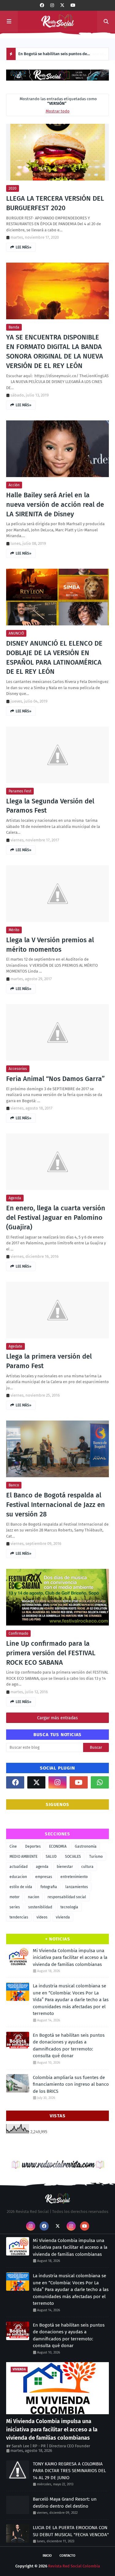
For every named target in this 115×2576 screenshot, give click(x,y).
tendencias (19, 1917)
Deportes (33, 1846)
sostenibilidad (40, 1907)
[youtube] (73, 5)
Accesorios (18, 1069)
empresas (44, 1877)
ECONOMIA (58, 1846)
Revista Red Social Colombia (74, 2566)
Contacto (67, 2556)
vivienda (63, 1917)
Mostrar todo (58, 111)
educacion (18, 1877)
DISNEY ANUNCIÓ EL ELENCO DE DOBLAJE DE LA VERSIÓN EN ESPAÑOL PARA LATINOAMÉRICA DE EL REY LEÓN (54, 657)
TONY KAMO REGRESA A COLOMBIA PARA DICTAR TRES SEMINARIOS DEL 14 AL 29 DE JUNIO (69, 2471)
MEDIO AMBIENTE (23, 1857)
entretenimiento (74, 1877)
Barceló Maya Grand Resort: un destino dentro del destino (65, 2503)
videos (42, 1917)
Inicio (47, 2556)
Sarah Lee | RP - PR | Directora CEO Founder (51, 2446)
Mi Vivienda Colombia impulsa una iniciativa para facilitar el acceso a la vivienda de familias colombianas (70, 1958)
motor (15, 1897)
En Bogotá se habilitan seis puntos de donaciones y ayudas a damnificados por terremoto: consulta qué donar (55, 56)
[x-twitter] (62, 5)
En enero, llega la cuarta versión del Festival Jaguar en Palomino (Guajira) (56, 1218)
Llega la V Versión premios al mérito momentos (50, 945)
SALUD (51, 1857)
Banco (14, 1485)
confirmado (18, 1633)
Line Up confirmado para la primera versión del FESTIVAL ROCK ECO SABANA (51, 1653)
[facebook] (42, 5)
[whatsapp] (100, 1782)
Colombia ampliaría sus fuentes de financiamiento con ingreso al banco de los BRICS (71, 2084)
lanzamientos (77, 1887)
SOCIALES (73, 1857)
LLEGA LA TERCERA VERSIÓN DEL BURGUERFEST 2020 (55, 203)
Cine (13, 1846)
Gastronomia (86, 1846)
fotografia (49, 1887)
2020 (13, 188)
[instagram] (52, 5)
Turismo (96, 1857)
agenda (15, 1198)
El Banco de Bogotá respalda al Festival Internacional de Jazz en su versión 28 (56, 1505)
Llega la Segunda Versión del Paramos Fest (50, 806)
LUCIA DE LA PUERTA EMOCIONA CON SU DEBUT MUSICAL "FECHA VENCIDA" (71, 2531)
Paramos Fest (20, 791)
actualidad (19, 1867)
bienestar (65, 1867)
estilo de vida (21, 1887)
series (15, 1907)
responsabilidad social (67, 1897)
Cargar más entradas (57, 1718)
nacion (34, 1897)
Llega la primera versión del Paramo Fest (49, 1361)
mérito (14, 930)
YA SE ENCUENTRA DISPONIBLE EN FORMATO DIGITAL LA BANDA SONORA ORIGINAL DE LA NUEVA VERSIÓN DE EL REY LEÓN (55, 351)
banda (14, 327)
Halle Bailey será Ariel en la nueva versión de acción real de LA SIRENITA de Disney (55, 505)
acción (14, 485)
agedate (15, 1346)
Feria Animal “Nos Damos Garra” (55, 1079)
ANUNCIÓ (16, 633)
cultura (87, 1867)
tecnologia (69, 1907)
